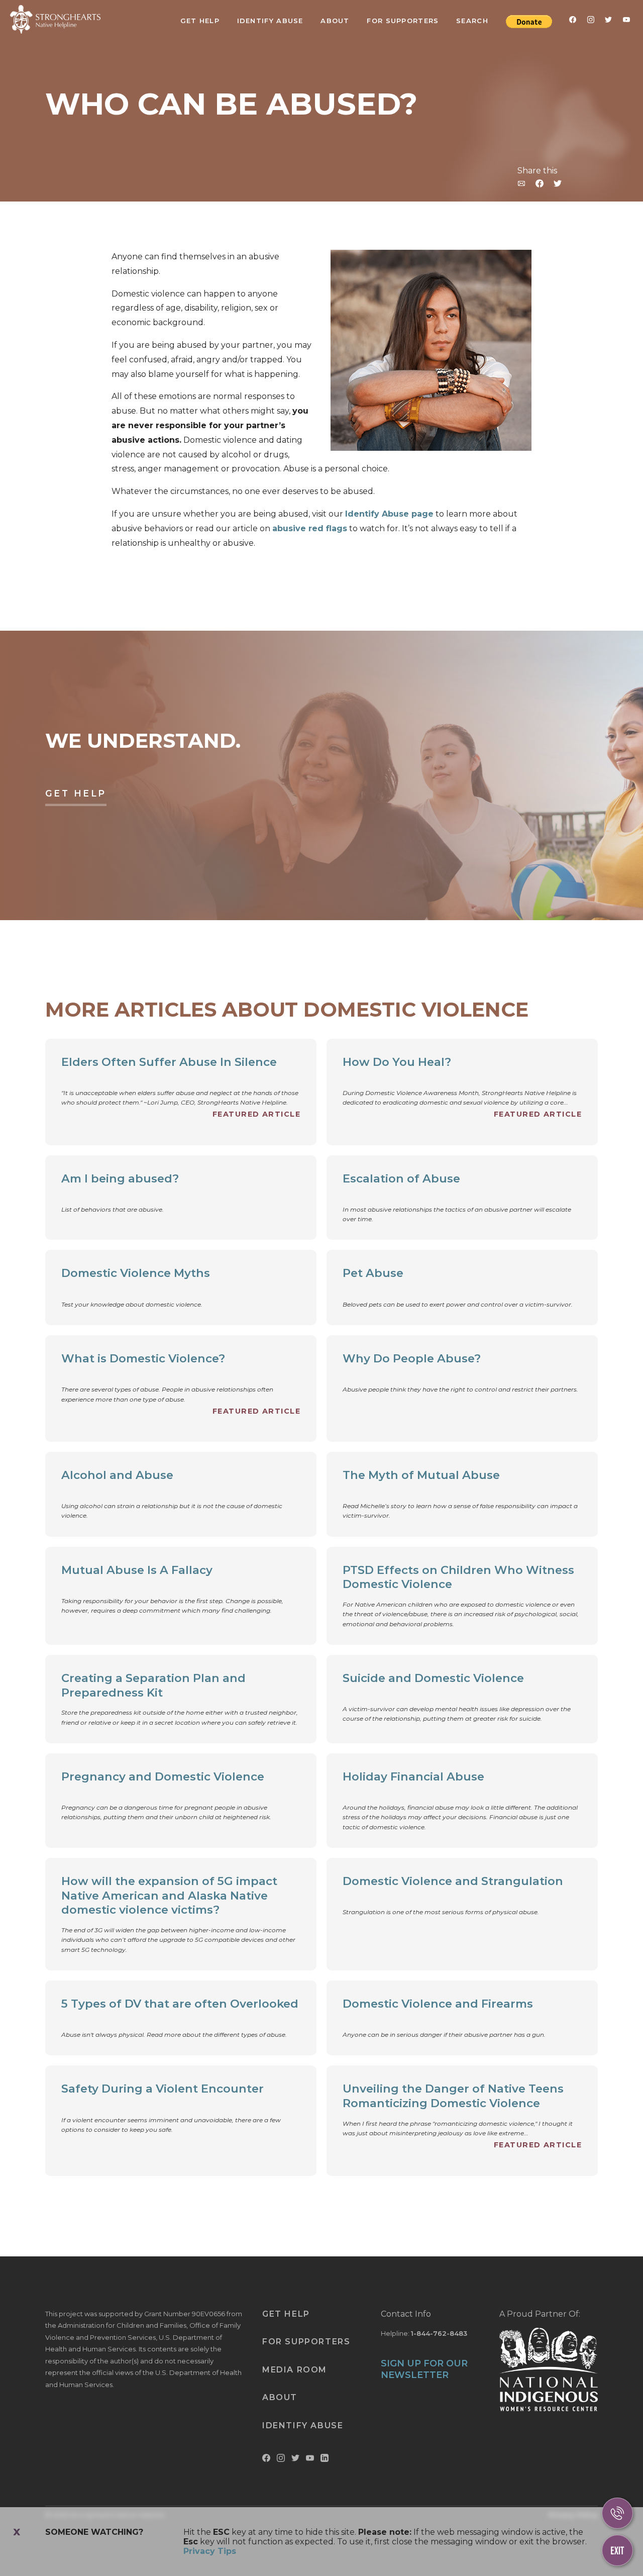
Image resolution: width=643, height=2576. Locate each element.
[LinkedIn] (325, 2460)
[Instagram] (591, 22)
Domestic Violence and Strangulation (453, 1881)
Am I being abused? (120, 1178)
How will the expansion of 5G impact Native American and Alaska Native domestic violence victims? (169, 1896)
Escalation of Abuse (401, 1178)
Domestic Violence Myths (136, 1273)
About (335, 21)
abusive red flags (310, 528)
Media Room (295, 2370)
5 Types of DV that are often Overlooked (180, 2004)
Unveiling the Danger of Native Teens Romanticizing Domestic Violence (453, 2096)
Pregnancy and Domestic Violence (163, 1776)
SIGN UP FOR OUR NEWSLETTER (424, 2369)
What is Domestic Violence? (143, 1358)
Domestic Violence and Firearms (438, 2004)
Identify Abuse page (389, 514)
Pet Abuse (373, 1273)
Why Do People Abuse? (412, 1358)
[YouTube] (626, 22)
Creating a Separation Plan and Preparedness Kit (153, 1685)
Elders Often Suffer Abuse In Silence (169, 1062)
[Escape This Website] (617, 2550)
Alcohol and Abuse (117, 1475)
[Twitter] (608, 22)
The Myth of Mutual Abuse (421, 1475)
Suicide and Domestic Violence (433, 1678)
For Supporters (403, 21)
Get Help (200, 21)
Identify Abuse (270, 21)
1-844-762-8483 (439, 2333)
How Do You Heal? (397, 1062)
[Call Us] (617, 2513)
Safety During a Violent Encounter (163, 2089)
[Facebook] (573, 22)
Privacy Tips (210, 2551)
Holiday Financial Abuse (413, 1776)
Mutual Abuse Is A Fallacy (137, 1570)
